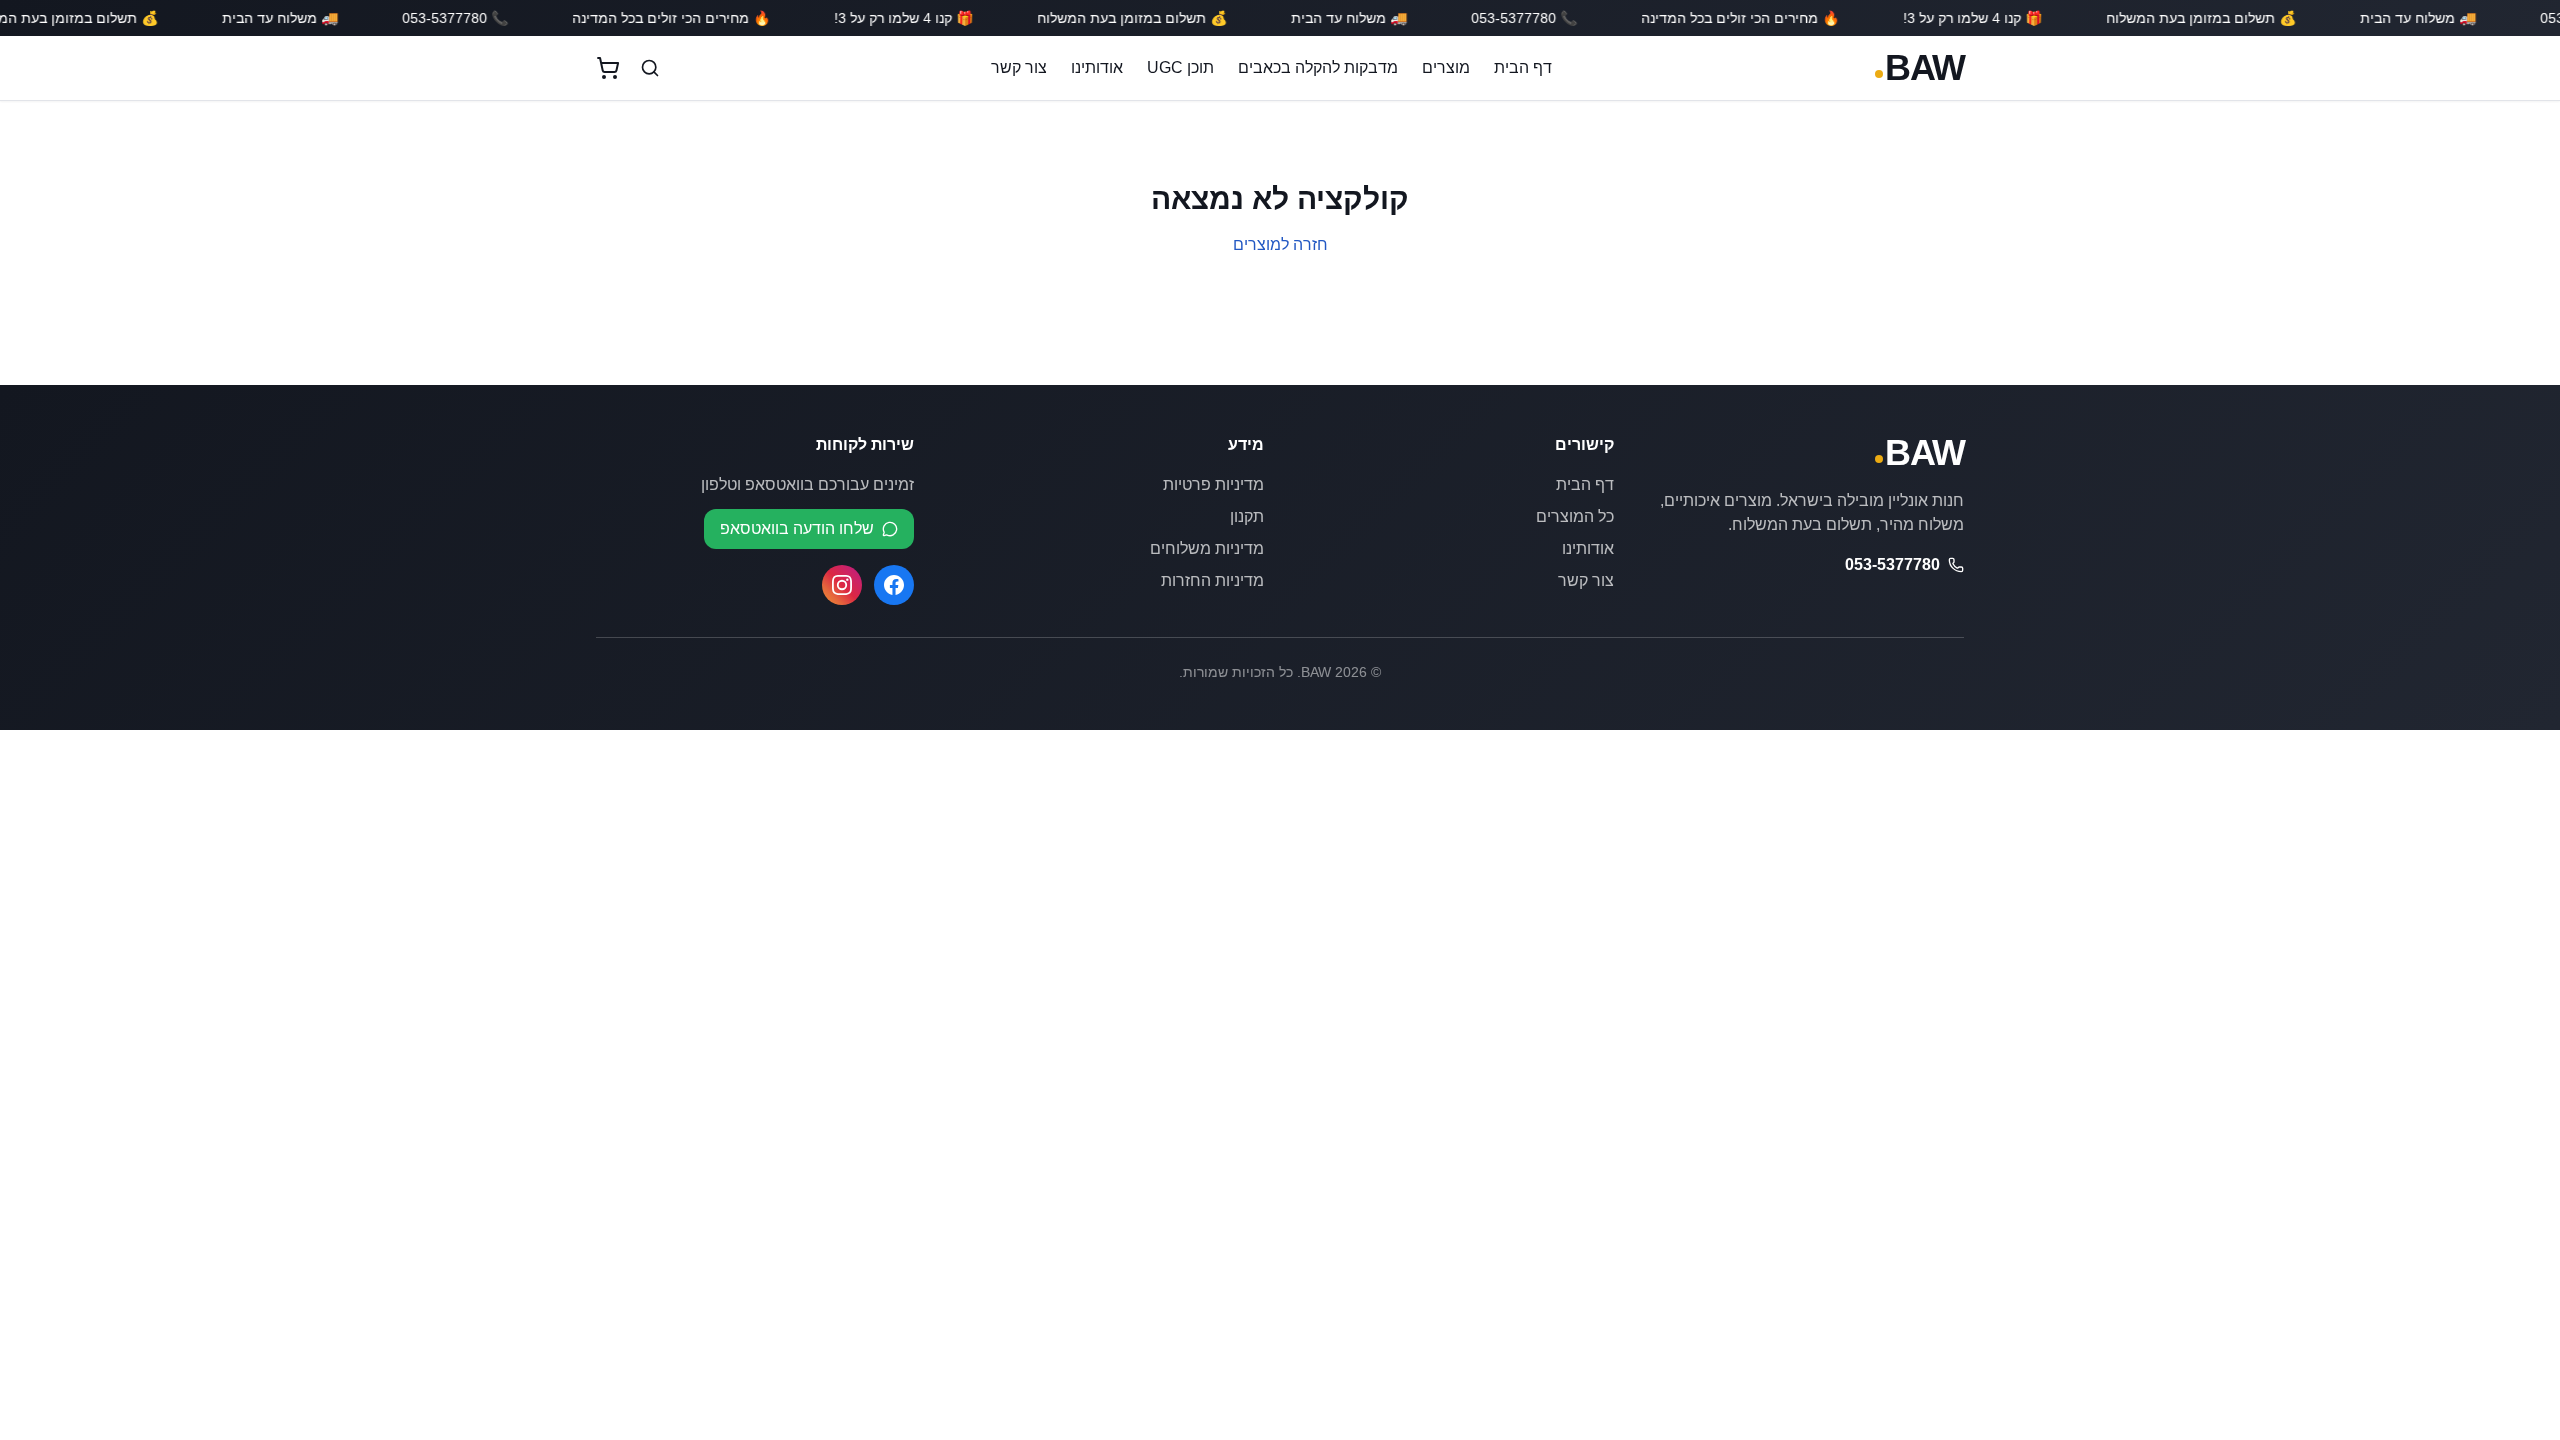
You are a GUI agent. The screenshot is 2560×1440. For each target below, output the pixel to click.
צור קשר (1019, 67)
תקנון (1247, 516)
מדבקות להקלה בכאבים (1318, 67)
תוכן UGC (1180, 67)
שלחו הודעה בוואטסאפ (797, 528)
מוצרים (1446, 67)
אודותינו (1097, 67)
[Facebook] (894, 585)
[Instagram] (842, 585)
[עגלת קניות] (608, 68)
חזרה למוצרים (1280, 244)
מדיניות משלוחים (1207, 548)
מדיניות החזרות (1212, 580)
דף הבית (1523, 67)
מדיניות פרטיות (1213, 484)
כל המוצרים (1575, 516)
